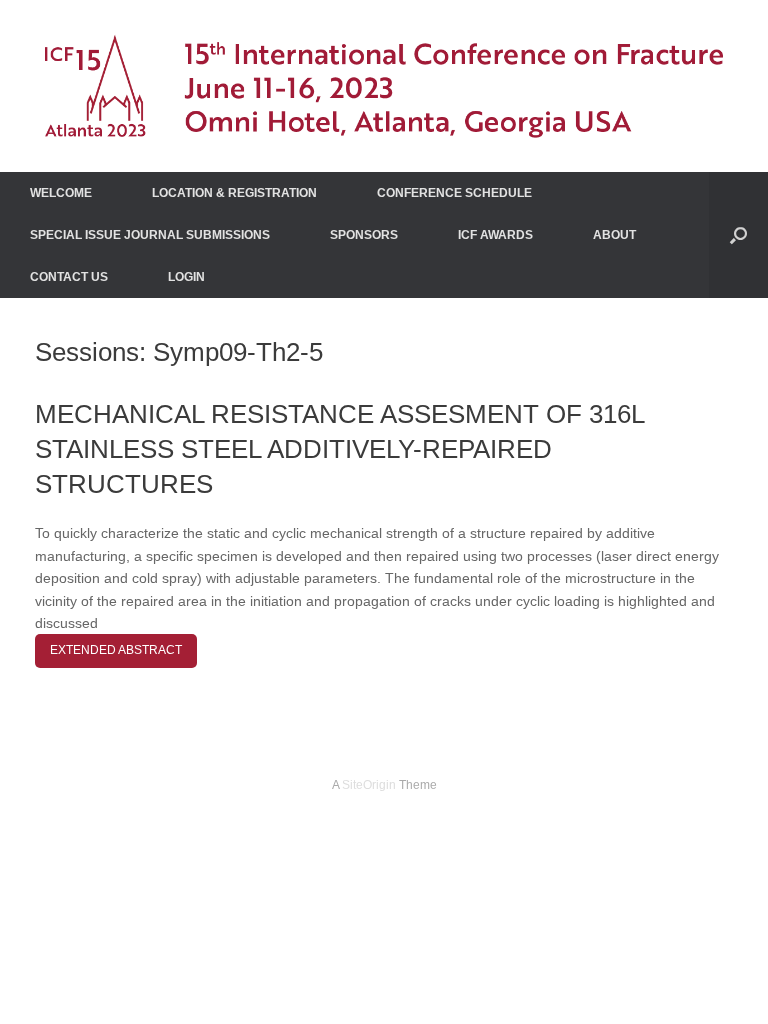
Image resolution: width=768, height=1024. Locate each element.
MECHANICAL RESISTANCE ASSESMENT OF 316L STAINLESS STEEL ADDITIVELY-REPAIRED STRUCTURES (339, 449)
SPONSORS (364, 235)
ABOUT (614, 235)
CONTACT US (69, 277)
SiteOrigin (369, 785)
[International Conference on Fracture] (384, 86)
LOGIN (186, 277)
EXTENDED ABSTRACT (116, 650)
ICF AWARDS (495, 235)
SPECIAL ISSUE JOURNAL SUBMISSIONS (150, 235)
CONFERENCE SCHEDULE (454, 193)
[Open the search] (738, 235)
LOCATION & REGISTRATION (234, 193)
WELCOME (61, 193)
